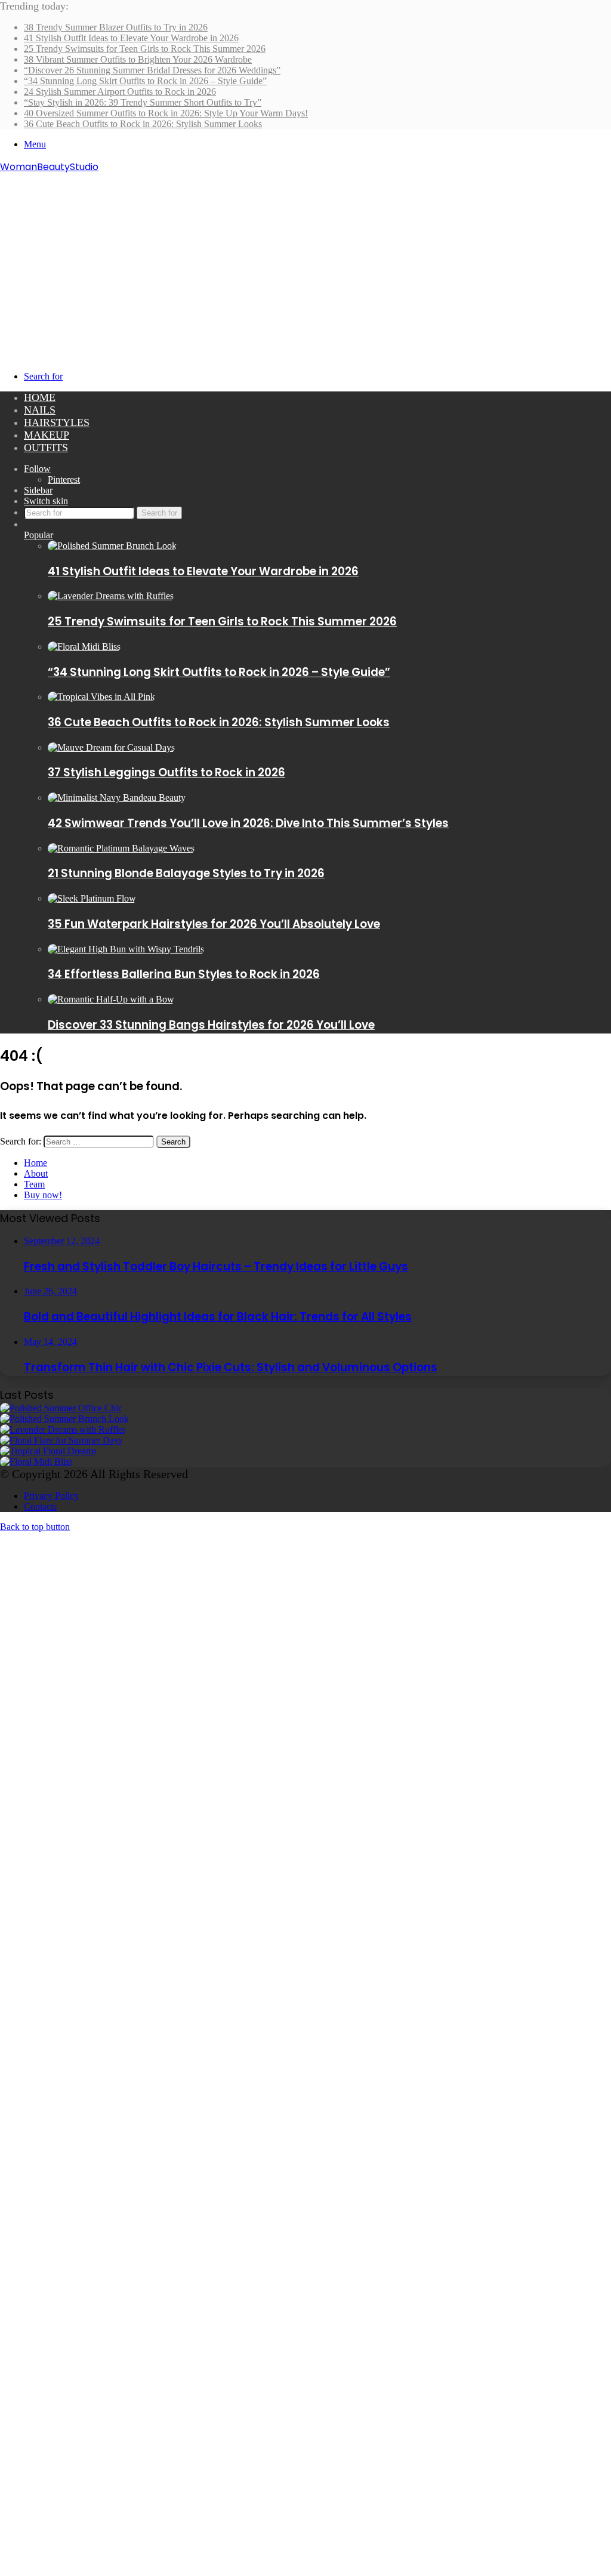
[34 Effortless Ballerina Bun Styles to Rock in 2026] (126, 949)
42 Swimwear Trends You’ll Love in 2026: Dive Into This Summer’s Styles (248, 823)
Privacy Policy (51, 1496)
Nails (40, 410)
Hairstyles (57, 422)
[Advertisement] (305, 264)
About (36, 1173)
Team (34, 1184)
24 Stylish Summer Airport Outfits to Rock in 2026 (120, 92)
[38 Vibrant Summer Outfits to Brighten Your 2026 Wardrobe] (61, 1440)
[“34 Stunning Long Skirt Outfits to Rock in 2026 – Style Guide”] (84, 647)
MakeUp (47, 435)
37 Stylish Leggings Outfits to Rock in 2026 (166, 772)
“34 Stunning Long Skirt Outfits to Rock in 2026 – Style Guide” (145, 81)
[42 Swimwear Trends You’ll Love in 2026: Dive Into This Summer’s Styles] (117, 798)
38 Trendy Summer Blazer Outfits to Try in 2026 (116, 27)
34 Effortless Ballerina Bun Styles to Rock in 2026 (184, 974)
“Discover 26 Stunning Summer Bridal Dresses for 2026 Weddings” (152, 70)
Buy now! (43, 1195)
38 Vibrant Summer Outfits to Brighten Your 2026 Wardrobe (138, 59)
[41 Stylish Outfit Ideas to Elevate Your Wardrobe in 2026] (112, 546)
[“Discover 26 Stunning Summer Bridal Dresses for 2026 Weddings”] (48, 1451)
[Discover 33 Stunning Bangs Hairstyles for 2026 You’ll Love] (111, 999)
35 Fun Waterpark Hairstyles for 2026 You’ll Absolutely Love (214, 924)
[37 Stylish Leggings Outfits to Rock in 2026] (111, 747)
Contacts (40, 1506)
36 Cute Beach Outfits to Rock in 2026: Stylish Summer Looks (143, 124)
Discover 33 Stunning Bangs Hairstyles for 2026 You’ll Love (211, 1025)
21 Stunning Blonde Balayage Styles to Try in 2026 (186, 873)
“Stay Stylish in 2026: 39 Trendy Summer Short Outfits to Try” (143, 102)
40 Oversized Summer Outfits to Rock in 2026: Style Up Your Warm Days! (166, 113)
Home (40, 397)
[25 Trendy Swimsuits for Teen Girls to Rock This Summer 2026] (111, 596)
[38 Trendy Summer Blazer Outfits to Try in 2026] (61, 1408)
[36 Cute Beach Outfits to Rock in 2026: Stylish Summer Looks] (101, 697)
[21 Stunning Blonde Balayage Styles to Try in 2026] (121, 848)
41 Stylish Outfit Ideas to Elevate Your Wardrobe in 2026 (131, 38)
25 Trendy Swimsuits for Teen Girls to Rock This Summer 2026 (145, 49)
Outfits (46, 448)
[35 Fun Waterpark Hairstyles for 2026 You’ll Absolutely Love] (92, 898)
